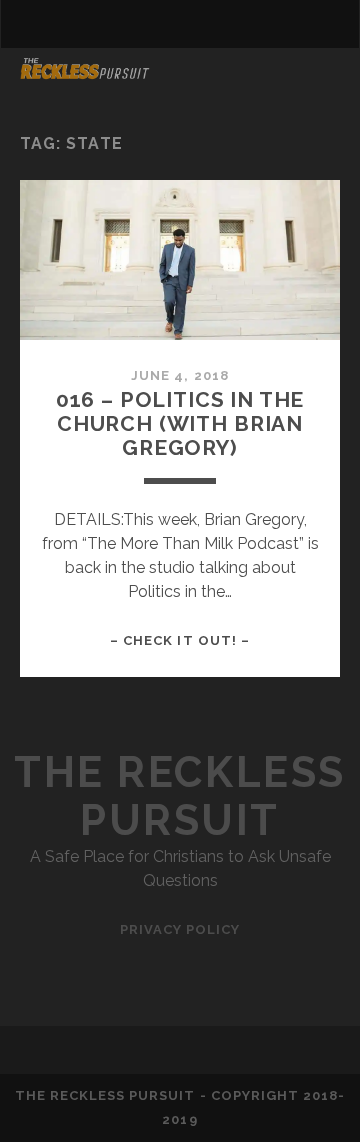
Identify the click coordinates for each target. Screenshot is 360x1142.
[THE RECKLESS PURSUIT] (85, 72)
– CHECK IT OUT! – (180, 640)
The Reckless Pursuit (179, 796)
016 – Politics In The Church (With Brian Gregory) (180, 423)
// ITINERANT (77, 101)
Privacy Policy (180, 929)
